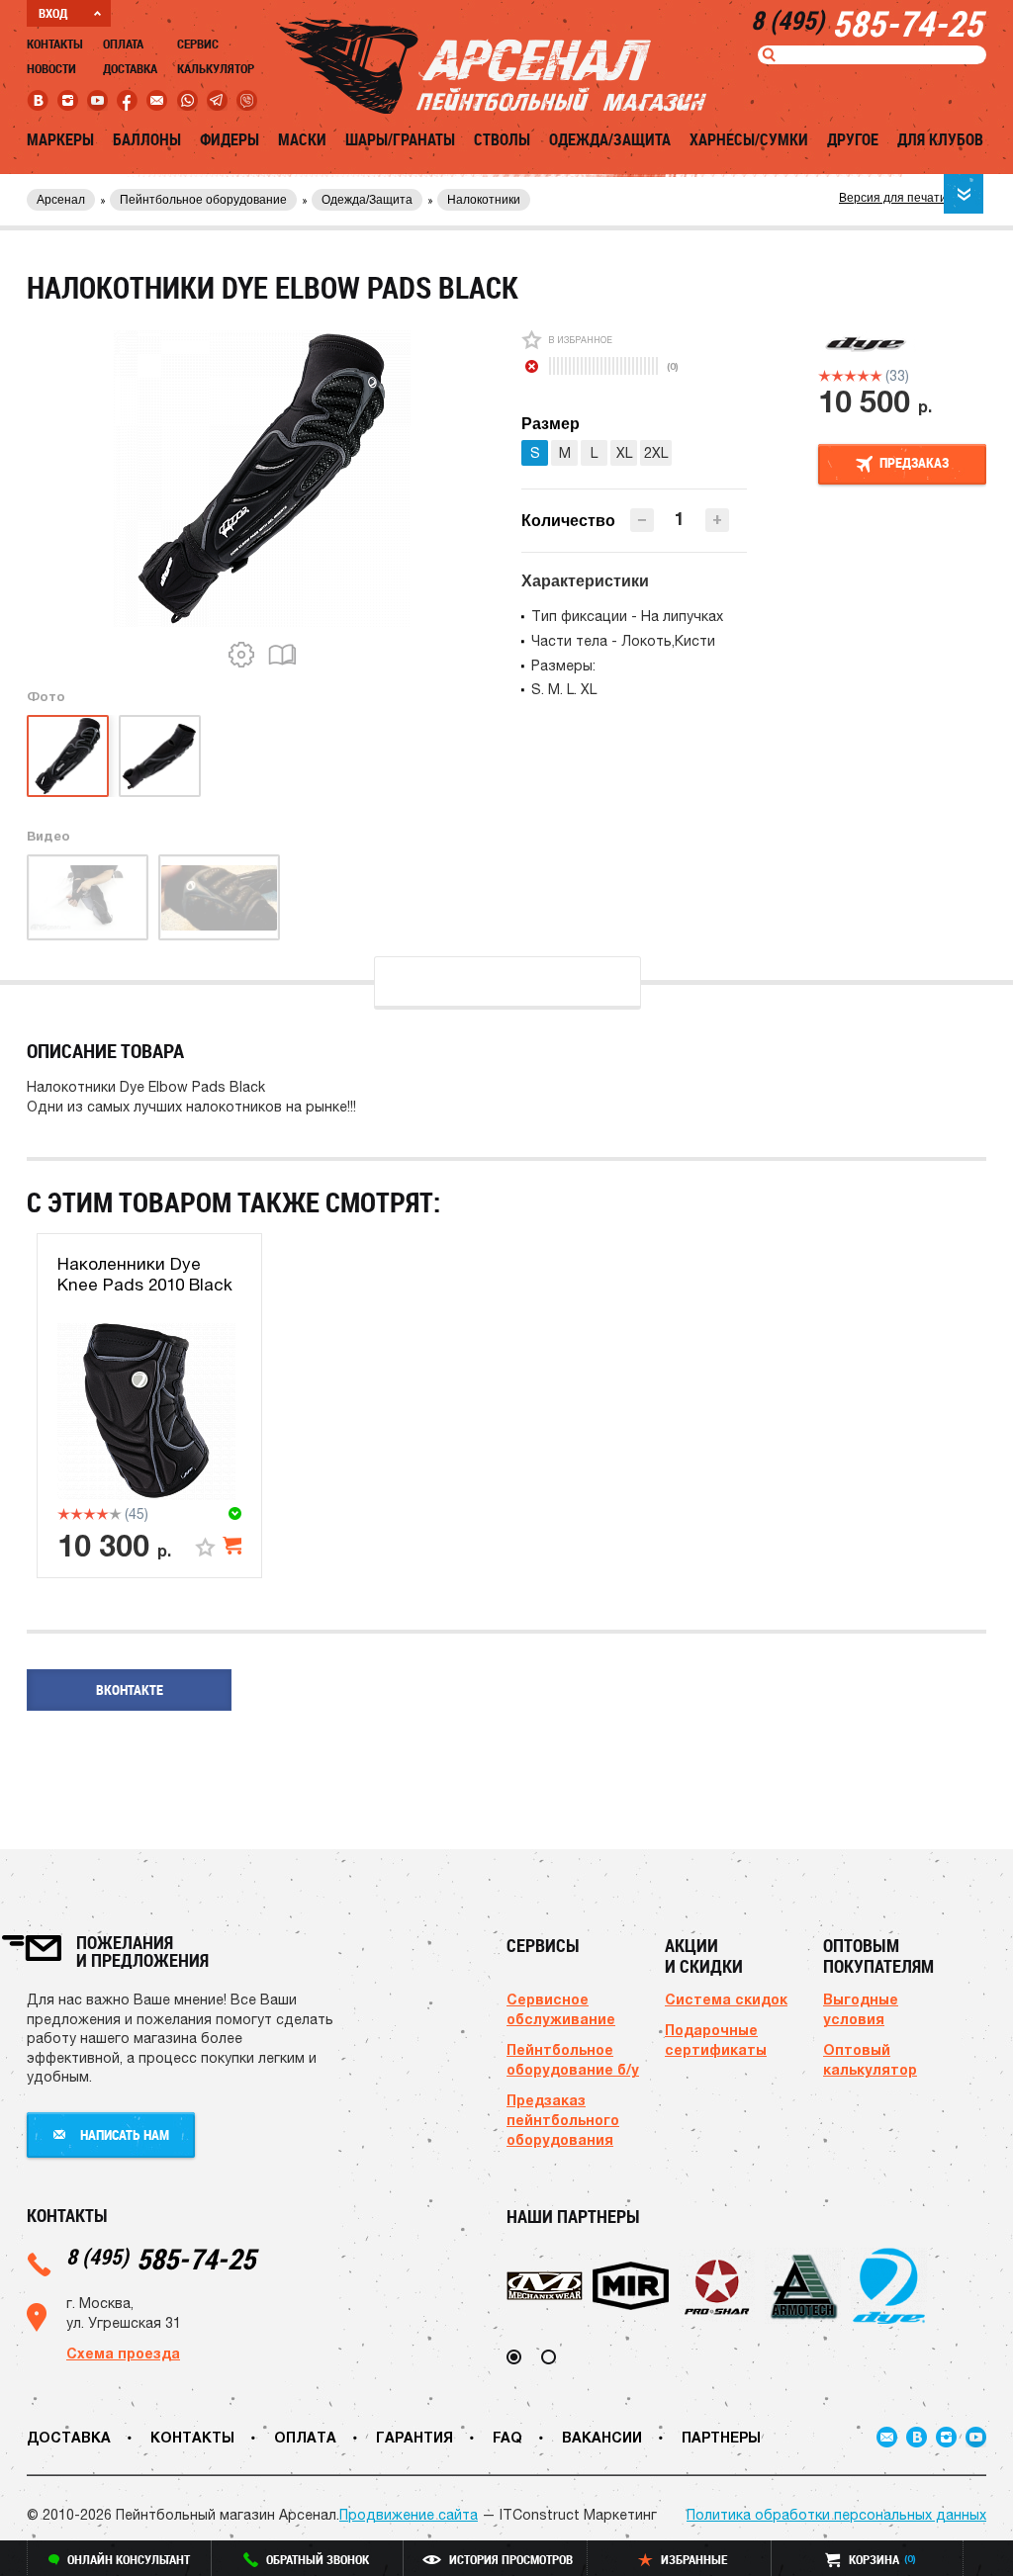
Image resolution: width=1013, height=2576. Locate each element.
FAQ (507, 2437)
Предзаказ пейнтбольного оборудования (563, 2120)
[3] (850, 376)
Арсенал (61, 200)
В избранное (580, 340)
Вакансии (602, 2437)
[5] (876, 376)
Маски (302, 139)
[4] (863, 376)
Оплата (123, 44)
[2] (837, 376)
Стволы (502, 139)
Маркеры (60, 139)
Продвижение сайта (409, 2515)
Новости (51, 68)
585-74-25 (161, 2258)
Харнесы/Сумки (749, 139)
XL (624, 453)
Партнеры (721, 2437)
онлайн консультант (129, 2559)
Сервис (198, 44)
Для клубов (940, 139)
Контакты (55, 44)
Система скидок (726, 1999)
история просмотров (511, 2559)
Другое (853, 139)
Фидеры (230, 139)
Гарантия (414, 2437)
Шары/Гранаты (400, 139)
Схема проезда (123, 2353)
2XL (656, 453)
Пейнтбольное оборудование (203, 200)
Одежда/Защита (610, 139)
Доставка (130, 68)
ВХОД (53, 13)
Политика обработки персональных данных (836, 2515)
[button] (717, 520)
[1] (825, 376)
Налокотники (484, 200)
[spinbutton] (680, 519)
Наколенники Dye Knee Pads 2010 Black (145, 1274)
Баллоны (147, 139)
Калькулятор (216, 68)
